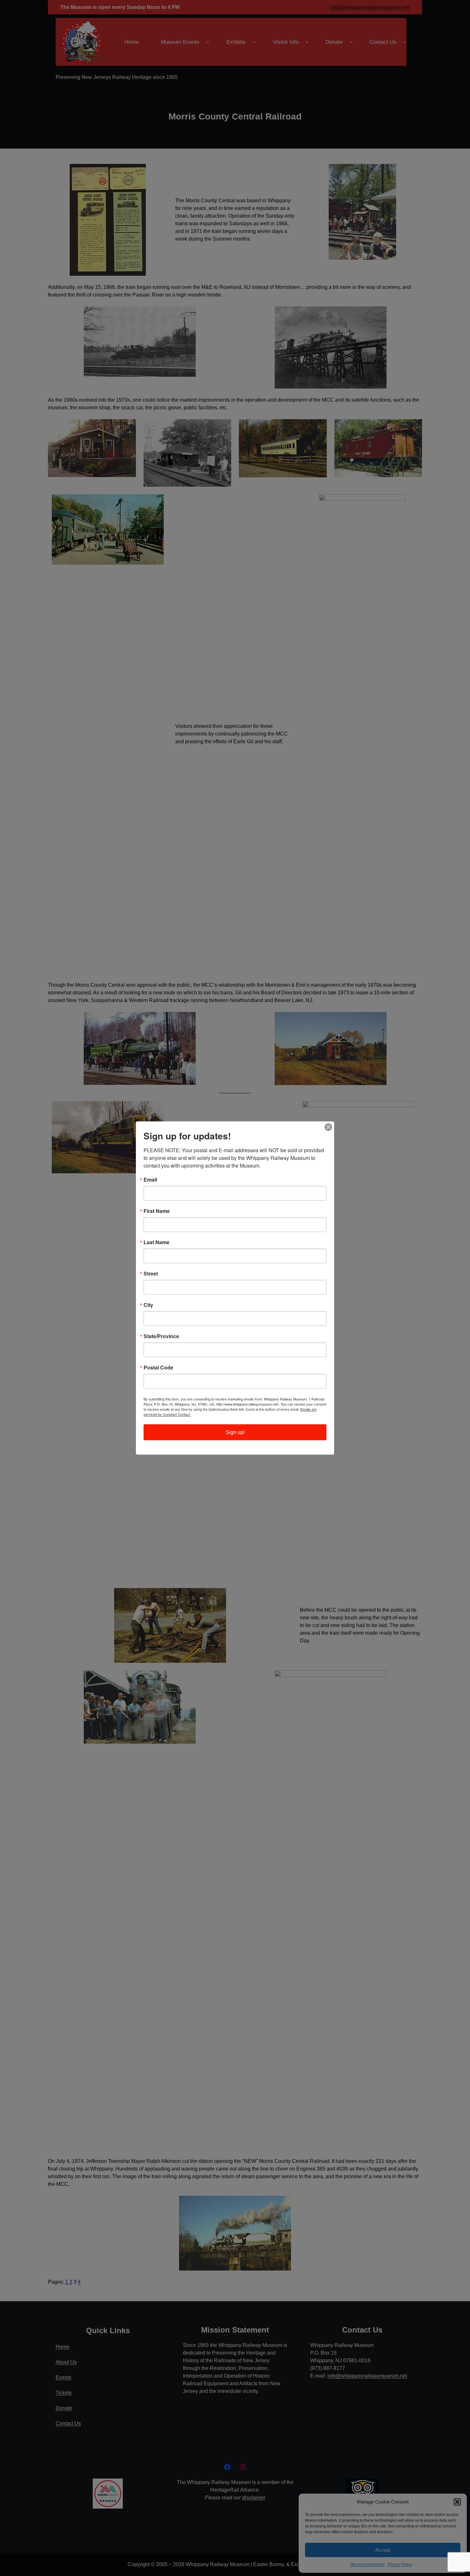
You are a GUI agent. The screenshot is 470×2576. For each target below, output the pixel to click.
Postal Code (158, 1368)
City (148, 1305)
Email (150, 1180)
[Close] (328, 1127)
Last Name (157, 1242)
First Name (157, 1211)
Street (151, 1274)
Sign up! (235, 1432)
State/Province (161, 1336)
